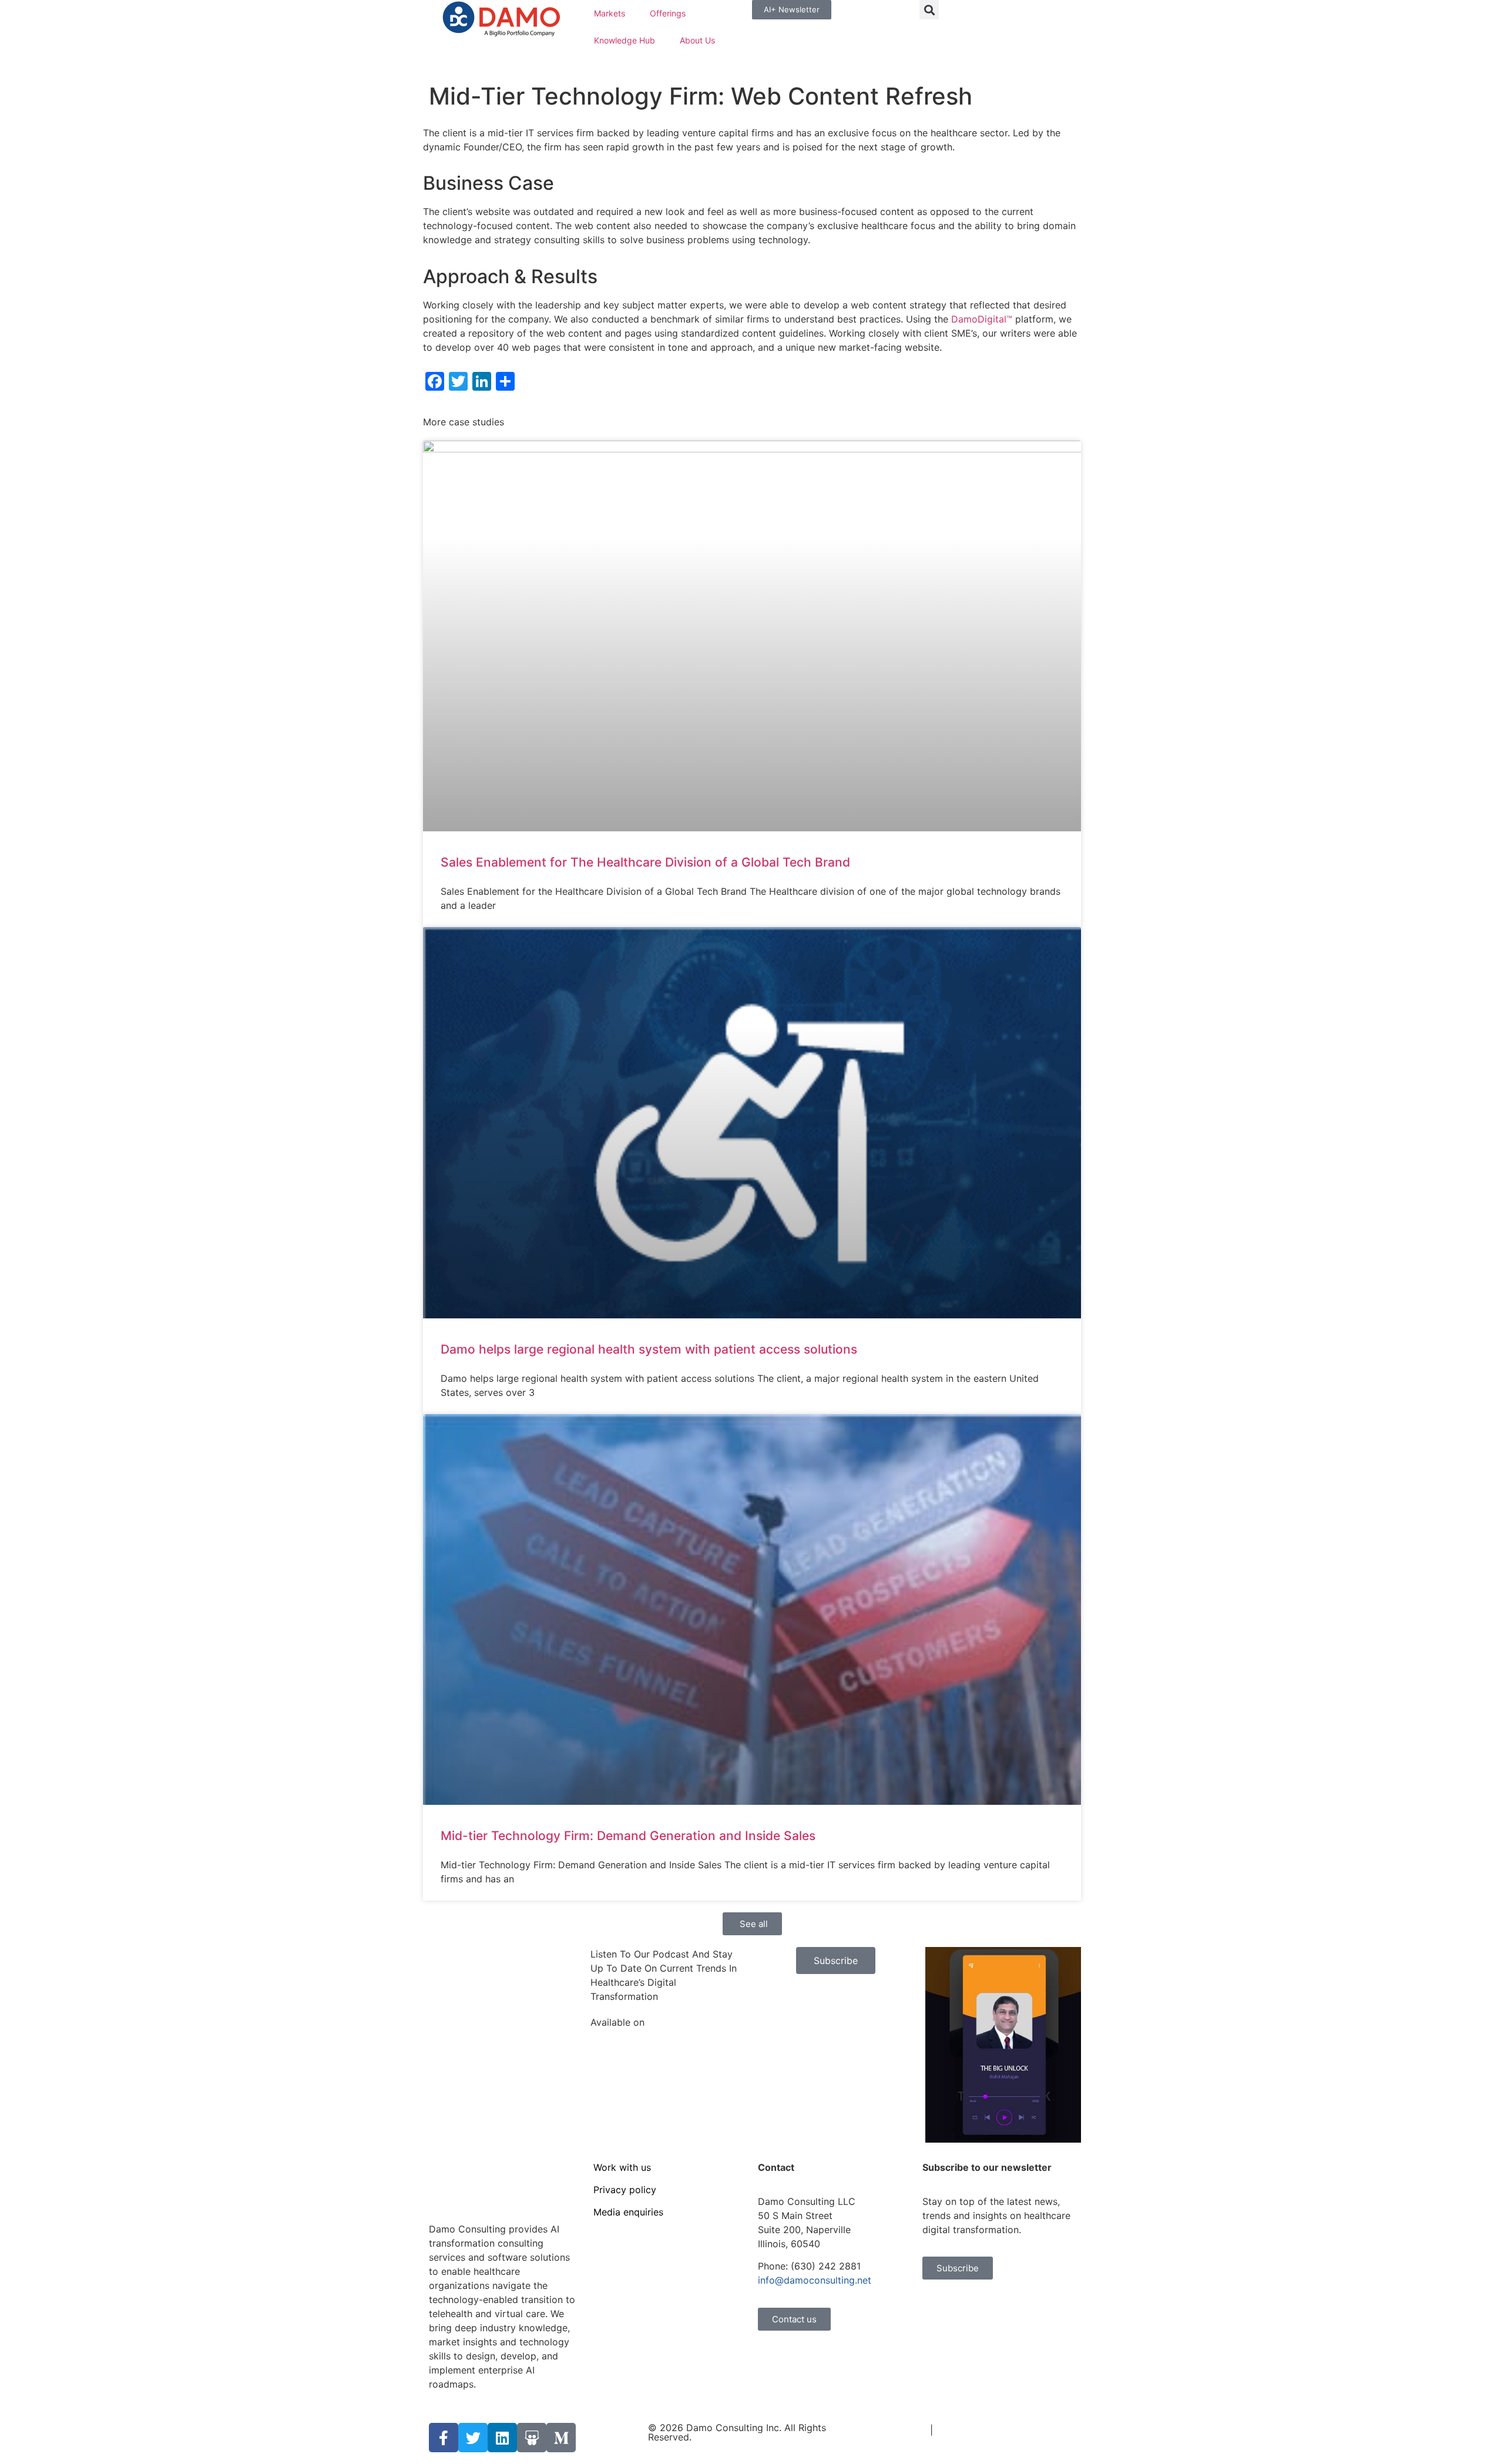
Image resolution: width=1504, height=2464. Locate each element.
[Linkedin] (502, 2438)
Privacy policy (625, 2190)
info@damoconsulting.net (815, 2280)
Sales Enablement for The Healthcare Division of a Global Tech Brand (645, 862)
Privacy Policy (967, 2430)
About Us (697, 40)
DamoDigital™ (982, 319)
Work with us (622, 2167)
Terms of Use (897, 2430)
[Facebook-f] (444, 2438)
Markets (610, 13)
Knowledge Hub (625, 40)
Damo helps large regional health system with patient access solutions (649, 1349)
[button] (929, 10)
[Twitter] (473, 2438)
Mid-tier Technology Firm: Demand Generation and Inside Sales (628, 1836)
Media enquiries (628, 2212)
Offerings (668, 13)
